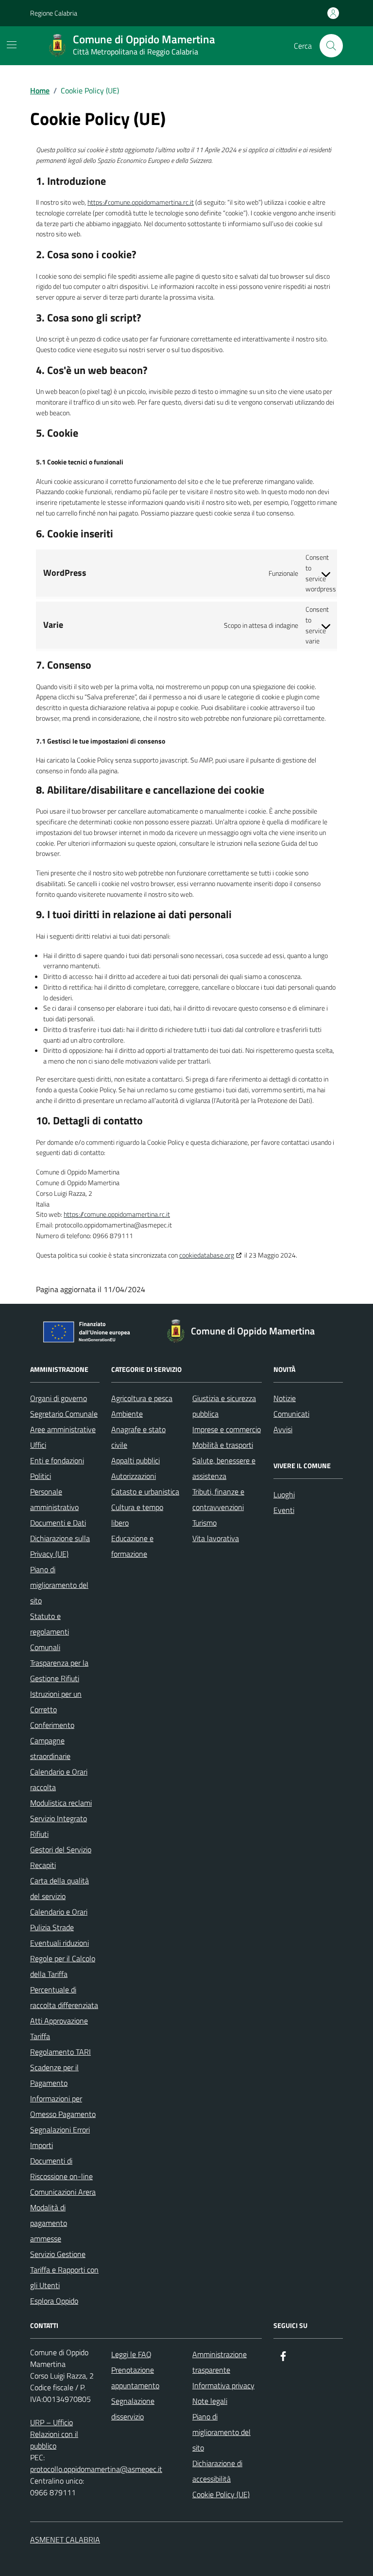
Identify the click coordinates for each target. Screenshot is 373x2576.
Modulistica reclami (61, 1803)
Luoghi (284, 1494)
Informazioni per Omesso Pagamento (63, 2106)
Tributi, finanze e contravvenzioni (218, 1499)
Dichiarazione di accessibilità (217, 2471)
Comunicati (291, 1414)
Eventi (284, 1510)
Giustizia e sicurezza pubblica (224, 1406)
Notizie (285, 1398)
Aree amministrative (63, 1429)
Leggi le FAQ (131, 2354)
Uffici (38, 1445)
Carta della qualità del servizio (59, 1888)
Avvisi (283, 1429)
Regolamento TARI (60, 2052)
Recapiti (43, 1865)
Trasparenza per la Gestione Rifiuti (59, 1670)
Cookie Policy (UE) (221, 2494)
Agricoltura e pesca (142, 1398)
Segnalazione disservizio (133, 2409)
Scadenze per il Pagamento (54, 2075)
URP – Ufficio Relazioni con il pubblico (54, 2434)
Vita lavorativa (216, 1538)
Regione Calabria (54, 13)
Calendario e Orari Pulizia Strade (59, 1919)
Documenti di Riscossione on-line (61, 2168)
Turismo (204, 1523)
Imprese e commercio (227, 1429)
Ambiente (127, 1414)
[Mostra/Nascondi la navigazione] (12, 45)
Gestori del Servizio (61, 1849)
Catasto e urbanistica (145, 1492)
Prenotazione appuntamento (135, 2378)
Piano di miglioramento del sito (59, 1585)
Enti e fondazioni (57, 1460)
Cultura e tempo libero (137, 1515)
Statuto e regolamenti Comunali (50, 1632)
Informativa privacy (223, 2385)
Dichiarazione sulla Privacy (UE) (60, 1546)
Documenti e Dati (58, 1523)
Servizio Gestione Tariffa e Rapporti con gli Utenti (64, 2270)
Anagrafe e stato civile (138, 1437)
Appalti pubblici (136, 1460)
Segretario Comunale (64, 1414)
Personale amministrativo (54, 1499)
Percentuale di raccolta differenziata (64, 1997)
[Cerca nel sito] (331, 46)
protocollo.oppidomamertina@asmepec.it (96, 2469)
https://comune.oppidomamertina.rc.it (141, 202)
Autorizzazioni (134, 1476)
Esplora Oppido (54, 2301)
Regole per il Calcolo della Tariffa (63, 1966)
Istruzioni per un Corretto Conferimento (56, 1709)
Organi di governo (59, 1398)
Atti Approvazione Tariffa (59, 2028)
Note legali (210, 2401)
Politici (41, 1476)
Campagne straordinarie (50, 1748)
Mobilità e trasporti (223, 1445)
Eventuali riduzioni (59, 1943)
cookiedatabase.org (207, 1255)
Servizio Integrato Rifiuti (59, 1826)
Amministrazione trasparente (220, 2362)
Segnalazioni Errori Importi (60, 2137)
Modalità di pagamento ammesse (49, 2223)
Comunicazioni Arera (63, 2192)
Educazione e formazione (132, 1546)
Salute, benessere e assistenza (224, 1468)
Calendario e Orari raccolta (59, 1779)
